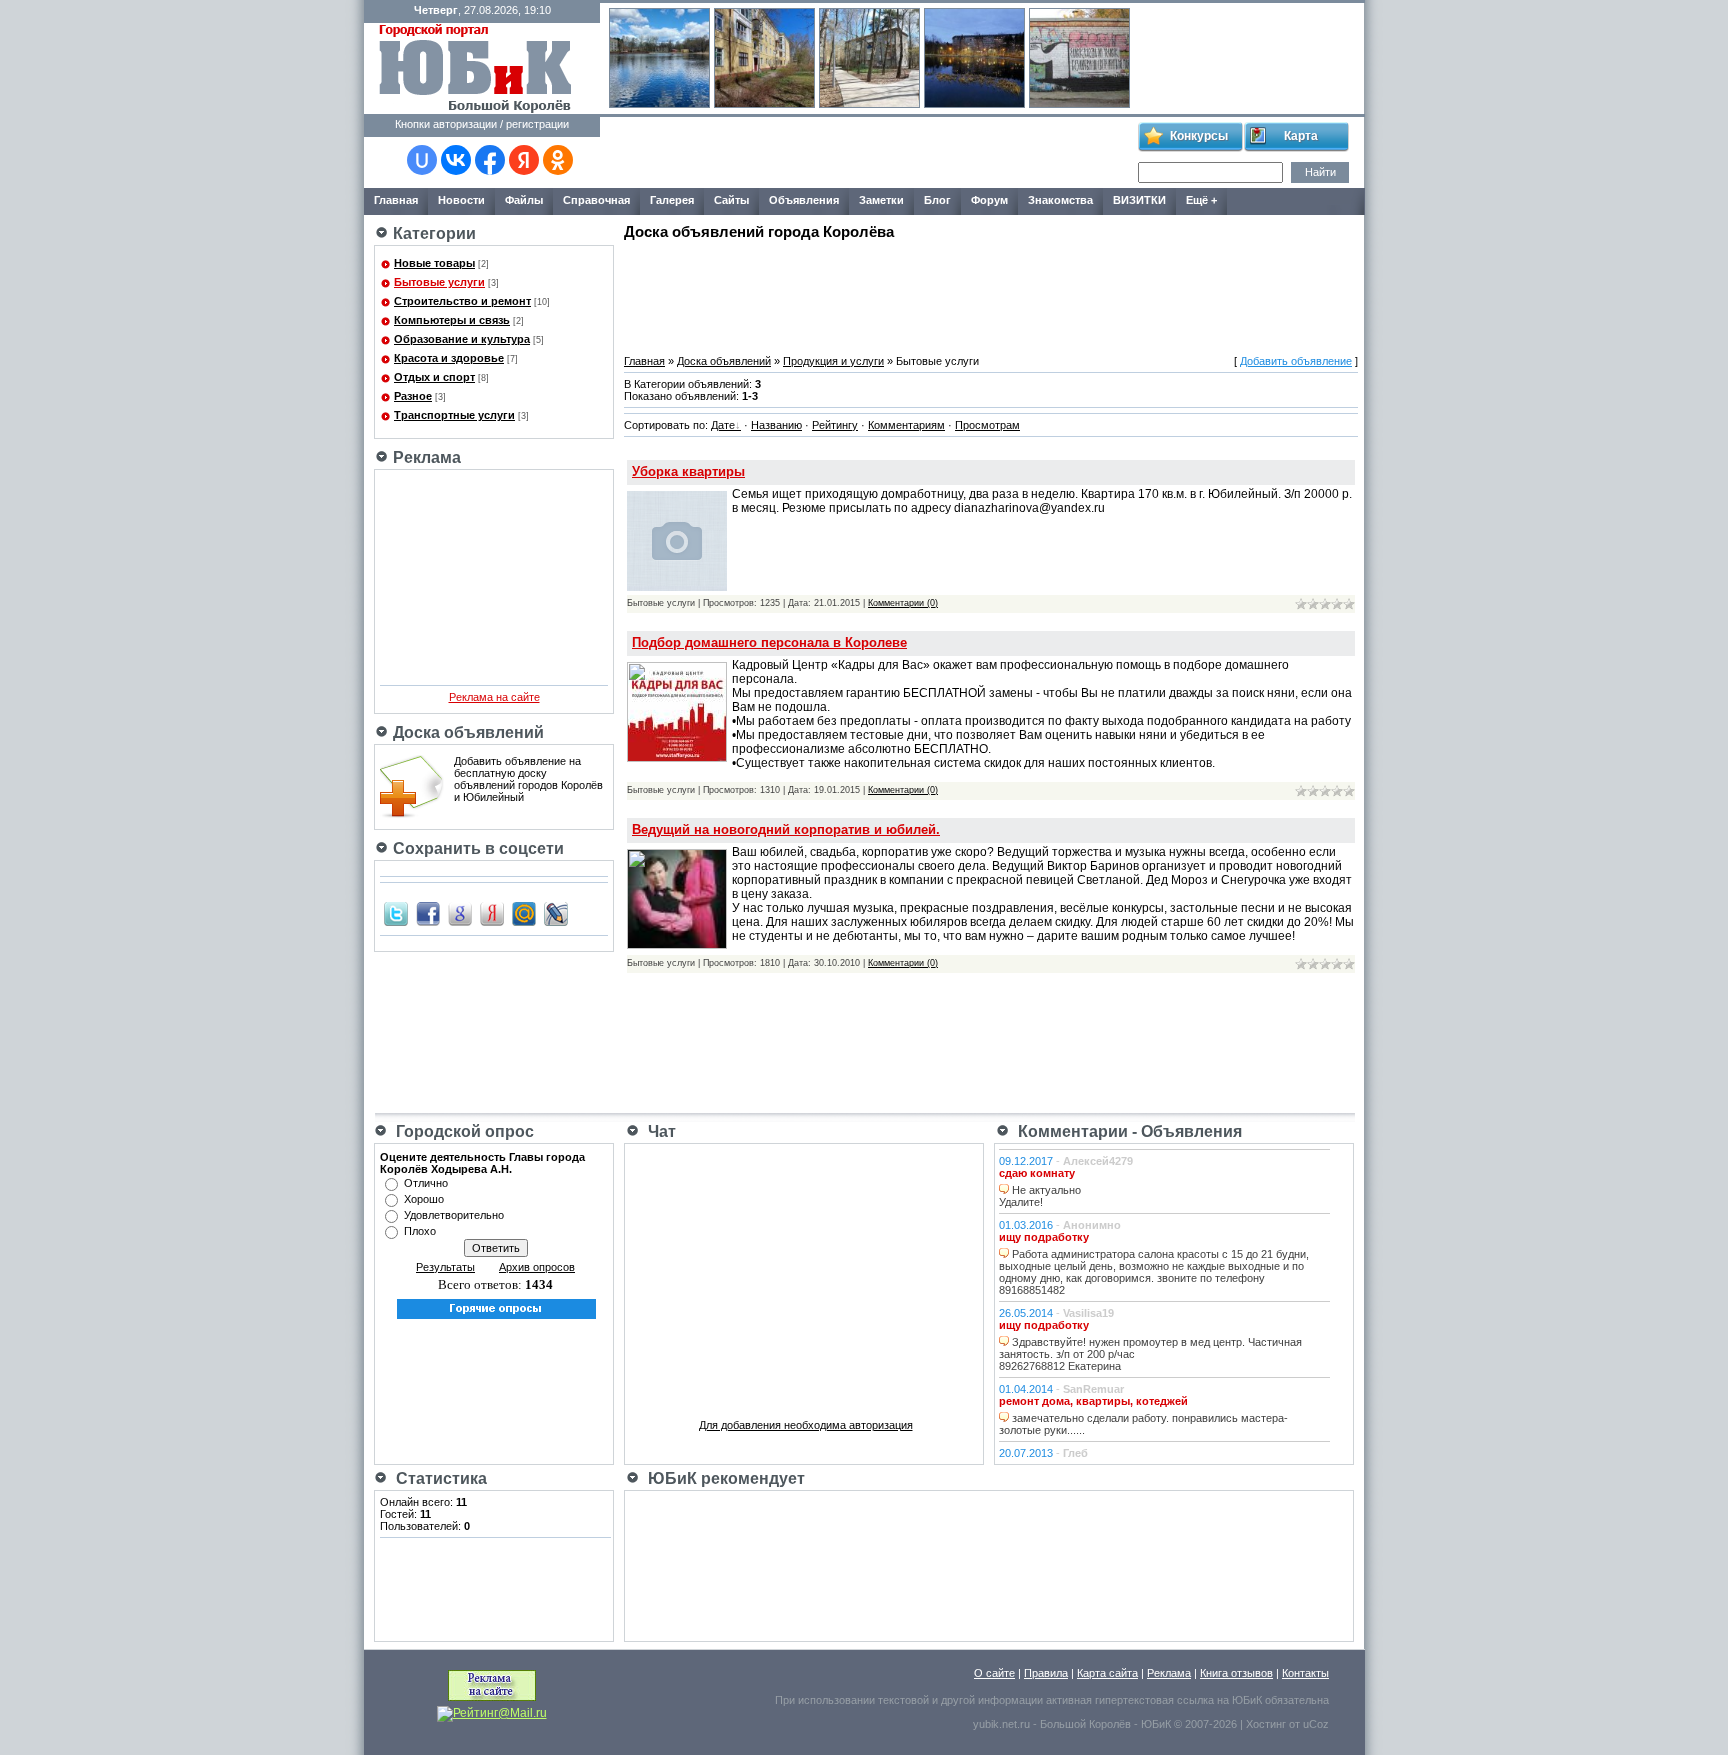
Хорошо (424, 1199)
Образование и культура (462, 339)
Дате (723, 425)
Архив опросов (537, 1267)
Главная (644, 361)
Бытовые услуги (439, 282)
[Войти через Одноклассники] (558, 160)
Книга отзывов (1236, 1673)
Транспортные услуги (454, 415)
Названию (776, 425)
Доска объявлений (724, 361)
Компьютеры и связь (452, 320)
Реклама (1169, 1673)
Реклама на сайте (494, 697)
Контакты (1305, 1673)
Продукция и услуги (833, 361)
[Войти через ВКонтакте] (456, 160)
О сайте (994, 1673)
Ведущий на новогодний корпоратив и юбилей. (786, 829)
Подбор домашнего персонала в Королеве (769, 642)
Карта (1301, 136)
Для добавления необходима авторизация (806, 1425)
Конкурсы (1199, 136)
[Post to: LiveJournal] (556, 913)
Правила (1046, 1673)
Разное (413, 396)
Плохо (420, 1231)
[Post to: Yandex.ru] (492, 913)
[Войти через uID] (422, 160)
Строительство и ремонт (462, 301)
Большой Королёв (1085, 1724)
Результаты (445, 1267)
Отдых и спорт (434, 377)
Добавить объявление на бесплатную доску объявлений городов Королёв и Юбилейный (528, 779)
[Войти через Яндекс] (524, 160)
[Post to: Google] (460, 913)
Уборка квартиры (688, 471)
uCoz (1316, 1724)
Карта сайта (1107, 1673)
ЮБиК (1247, 1700)
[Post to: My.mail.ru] (524, 913)
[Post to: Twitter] (396, 913)
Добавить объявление (1296, 361)
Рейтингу (835, 425)
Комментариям (906, 425)
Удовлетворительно (454, 1215)
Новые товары (434, 263)
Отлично (426, 1183)
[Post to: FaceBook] (428, 913)
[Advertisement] (868, 153)
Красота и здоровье (449, 358)
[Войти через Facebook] (490, 160)
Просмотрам (987, 425)
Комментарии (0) (903, 603)
